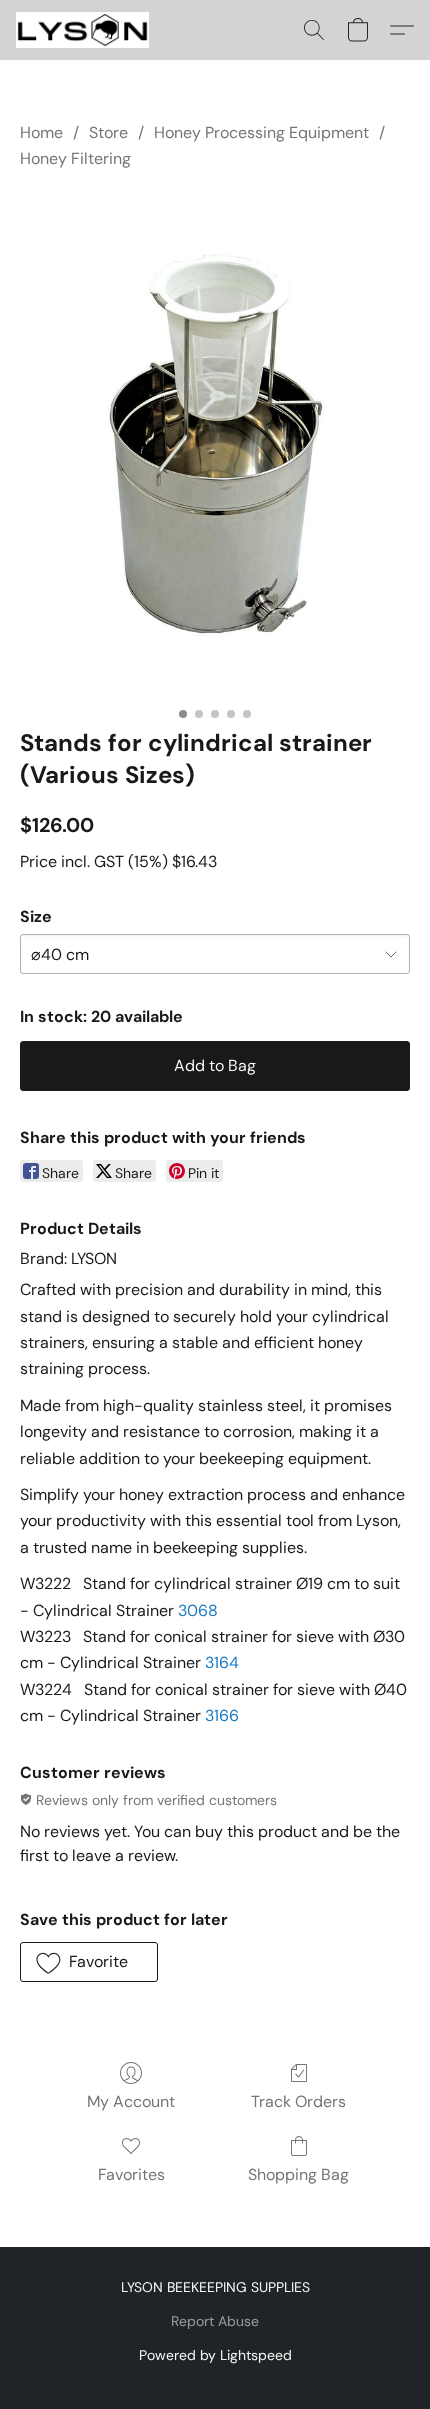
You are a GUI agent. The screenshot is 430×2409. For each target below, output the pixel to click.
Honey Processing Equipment (261, 132)
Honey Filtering (75, 158)
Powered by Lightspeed (215, 2355)
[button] (86, 30)
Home (41, 132)
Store (108, 132)
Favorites (131, 2174)
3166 (222, 1715)
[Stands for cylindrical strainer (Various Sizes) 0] (215, 445)
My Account (131, 2101)
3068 (198, 1610)
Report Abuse (215, 2321)
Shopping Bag (298, 2174)
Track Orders (298, 2101)
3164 (222, 1662)
